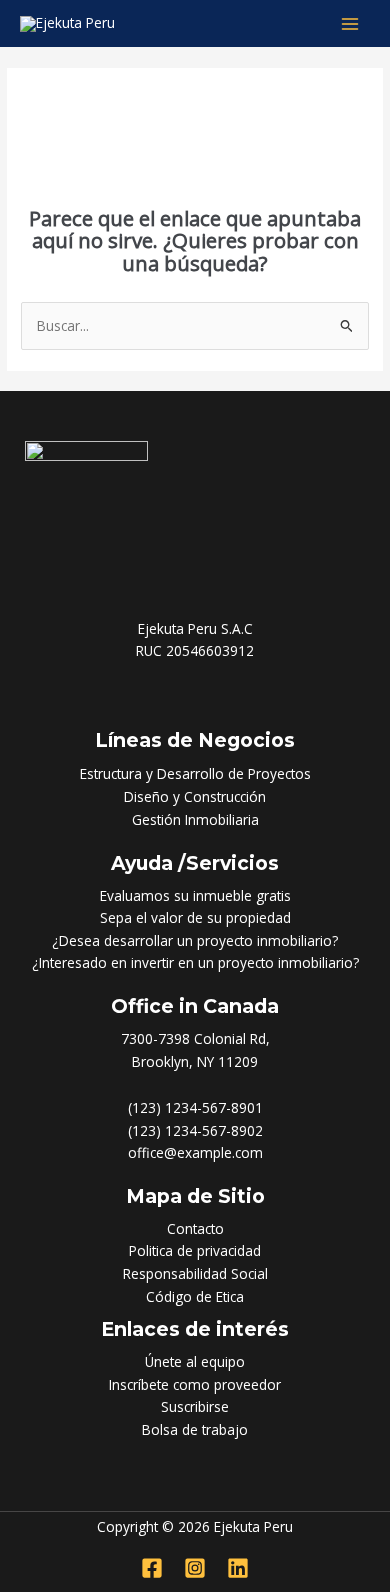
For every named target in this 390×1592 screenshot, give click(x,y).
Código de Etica (195, 1296)
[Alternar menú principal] (350, 23)
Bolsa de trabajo (195, 1429)
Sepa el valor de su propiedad (195, 917)
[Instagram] (195, 1568)
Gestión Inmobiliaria (195, 819)
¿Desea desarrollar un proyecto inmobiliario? (195, 940)
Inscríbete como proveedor (195, 1384)
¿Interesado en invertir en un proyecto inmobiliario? (195, 962)
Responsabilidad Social (195, 1273)
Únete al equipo (195, 1361)
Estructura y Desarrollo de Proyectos (195, 773)
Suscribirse (195, 1406)
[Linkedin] (238, 1568)
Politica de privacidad (195, 1250)
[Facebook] (152, 1568)
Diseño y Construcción (195, 796)
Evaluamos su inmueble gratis (195, 895)
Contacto (195, 1228)
